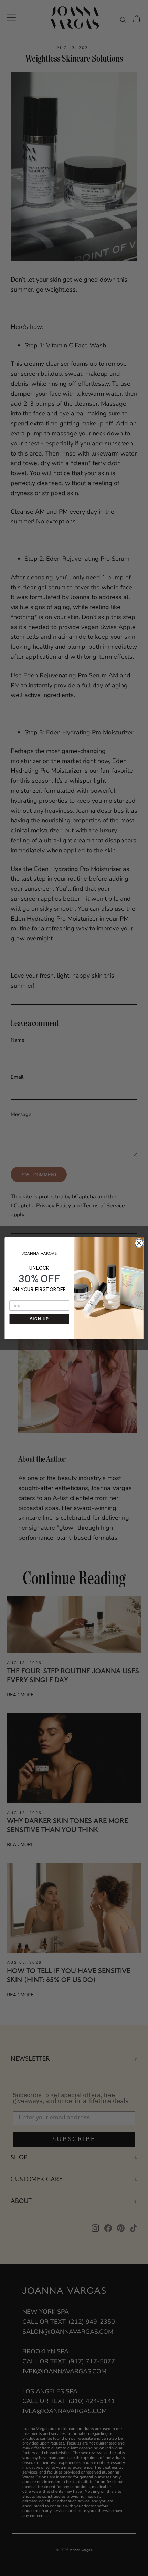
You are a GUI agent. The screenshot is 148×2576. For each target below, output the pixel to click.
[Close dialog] (138, 1242)
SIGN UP (39, 1319)
